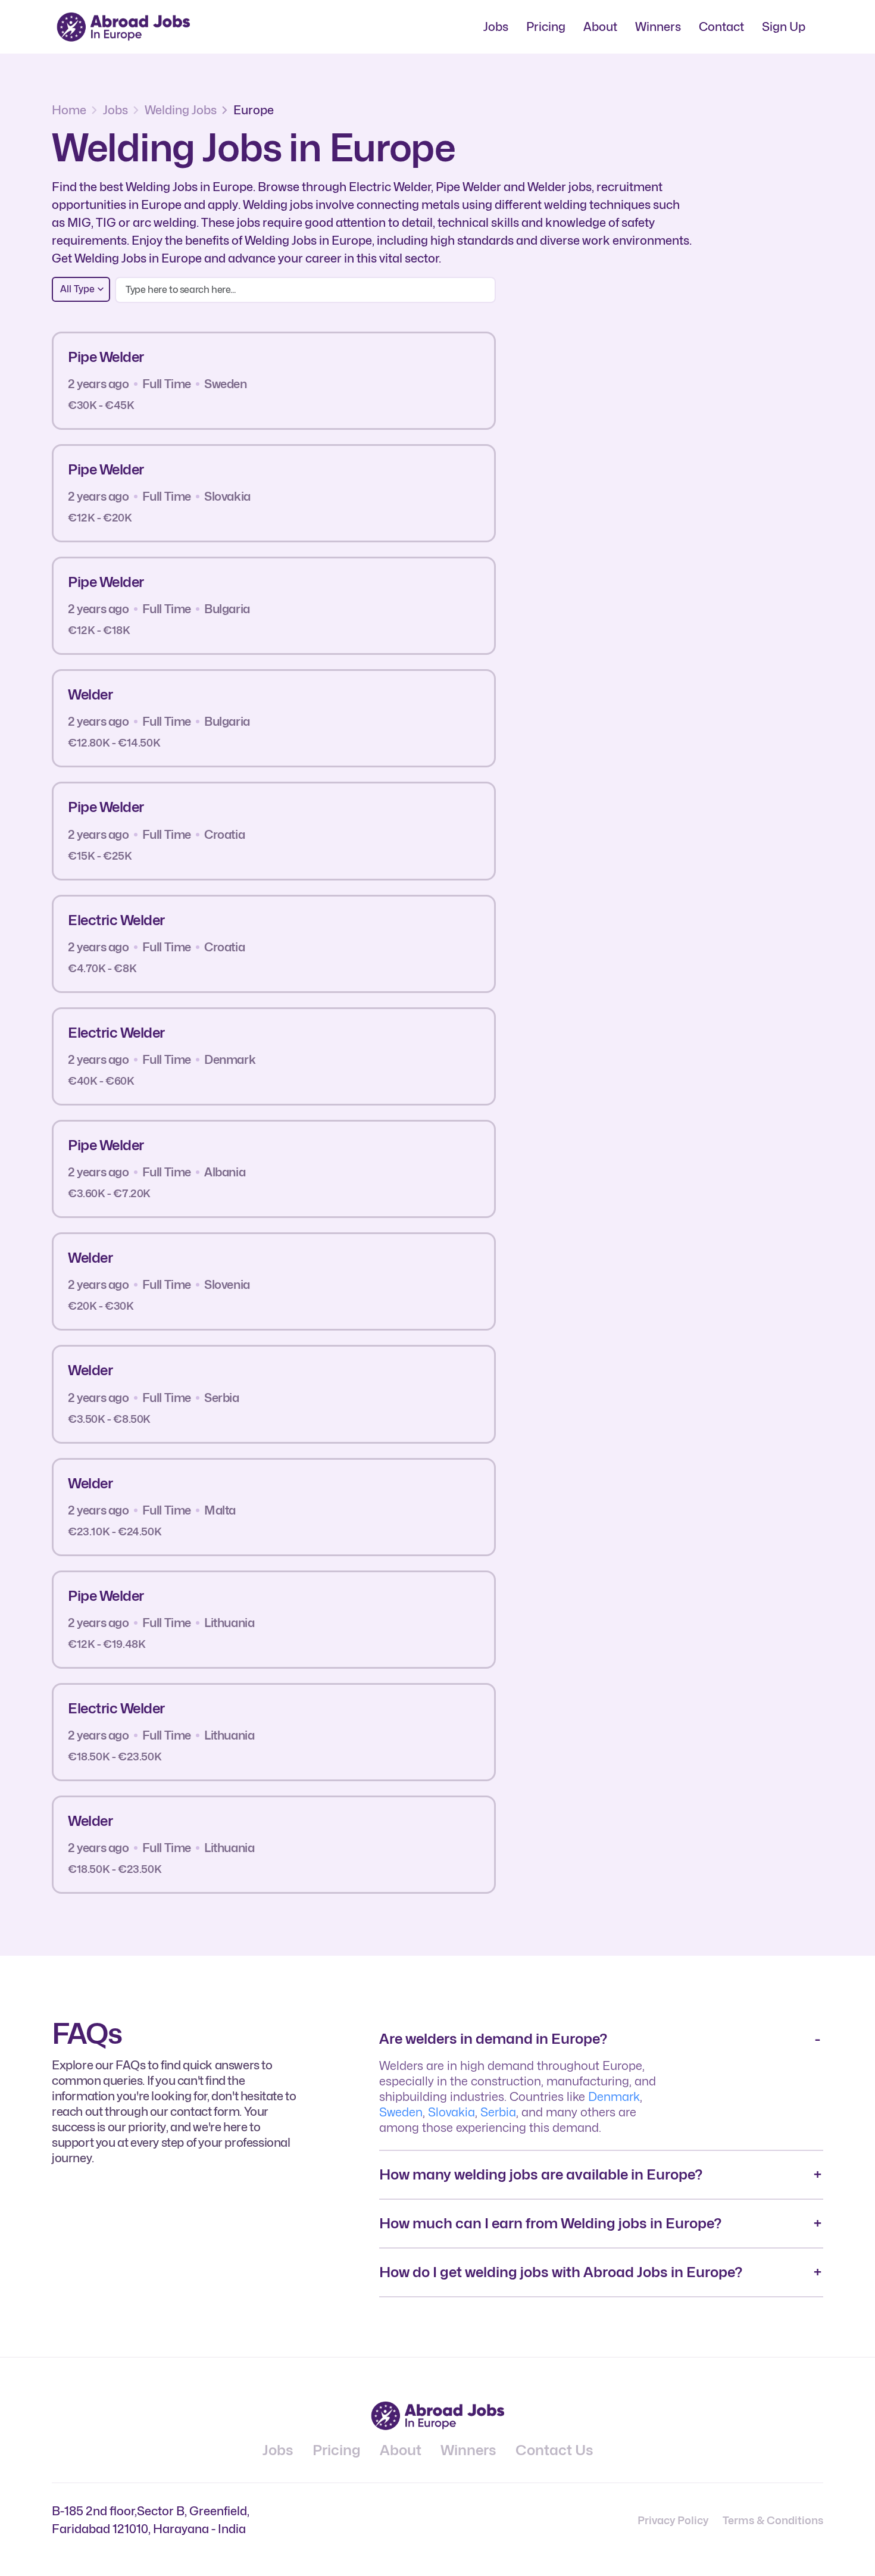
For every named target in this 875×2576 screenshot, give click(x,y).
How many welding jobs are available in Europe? (541, 2174)
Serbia (498, 2112)
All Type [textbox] (77, 289)
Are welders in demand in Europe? (493, 2039)
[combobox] (81, 289)
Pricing (546, 27)
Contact (721, 27)
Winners (658, 27)
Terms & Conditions (773, 2520)
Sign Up (784, 27)
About (600, 27)
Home (69, 110)
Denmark (614, 2097)
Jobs (496, 27)
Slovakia (451, 2112)
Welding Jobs (181, 110)
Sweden (401, 2112)
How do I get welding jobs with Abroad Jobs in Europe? (561, 2272)
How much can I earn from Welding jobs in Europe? (550, 2223)
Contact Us (554, 2450)
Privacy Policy (673, 2520)
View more (440, 380)
